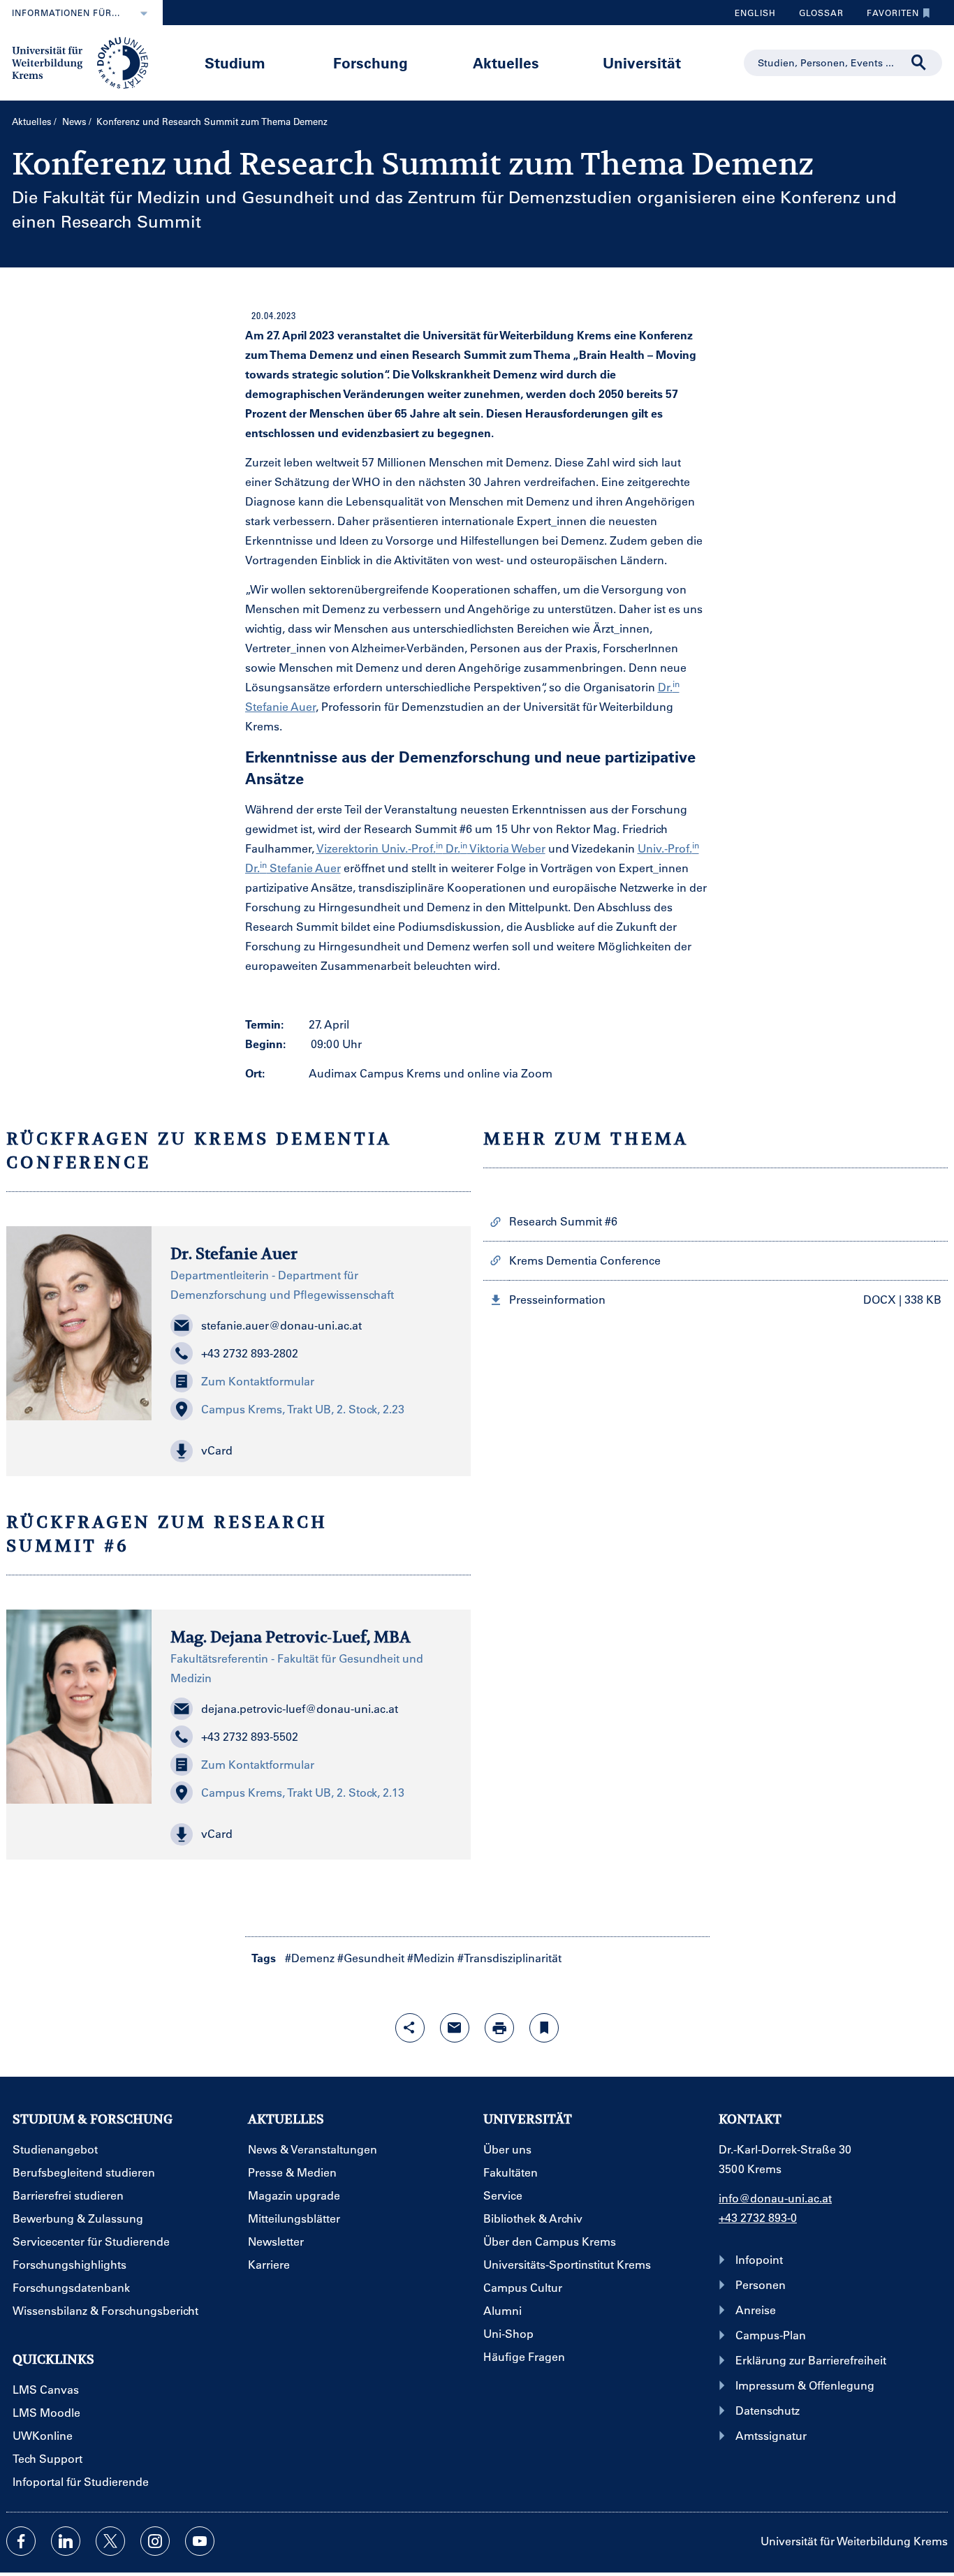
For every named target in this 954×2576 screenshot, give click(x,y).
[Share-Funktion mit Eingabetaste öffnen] (410, 2028)
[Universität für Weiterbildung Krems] (87, 61)
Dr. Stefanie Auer (234, 1253)
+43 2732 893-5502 (250, 1736)
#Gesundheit (371, 1958)
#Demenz (310, 1958)
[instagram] (155, 2541)
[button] (311, 1451)
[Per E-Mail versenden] (455, 2028)
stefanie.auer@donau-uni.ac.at (281, 1325)
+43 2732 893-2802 (250, 1353)
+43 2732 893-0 (758, 2217)
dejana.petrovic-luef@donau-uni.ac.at (300, 1708)
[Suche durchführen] (919, 63)
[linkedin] (66, 2541)
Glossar (816, 16)
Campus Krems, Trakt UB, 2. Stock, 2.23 (303, 1409)
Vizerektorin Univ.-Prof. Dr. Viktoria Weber (431, 848)
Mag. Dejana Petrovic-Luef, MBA (291, 1637)
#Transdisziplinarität (509, 1958)
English (755, 13)
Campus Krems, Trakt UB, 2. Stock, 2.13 (303, 1792)
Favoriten (888, 16)
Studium (235, 62)
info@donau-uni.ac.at (775, 2198)
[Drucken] (499, 2028)
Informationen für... (66, 13)
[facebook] (21, 2541)
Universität (642, 62)
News (74, 121)
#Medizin (431, 1958)
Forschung (370, 62)
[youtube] (200, 2541)
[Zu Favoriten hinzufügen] (544, 2028)
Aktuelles (506, 62)
